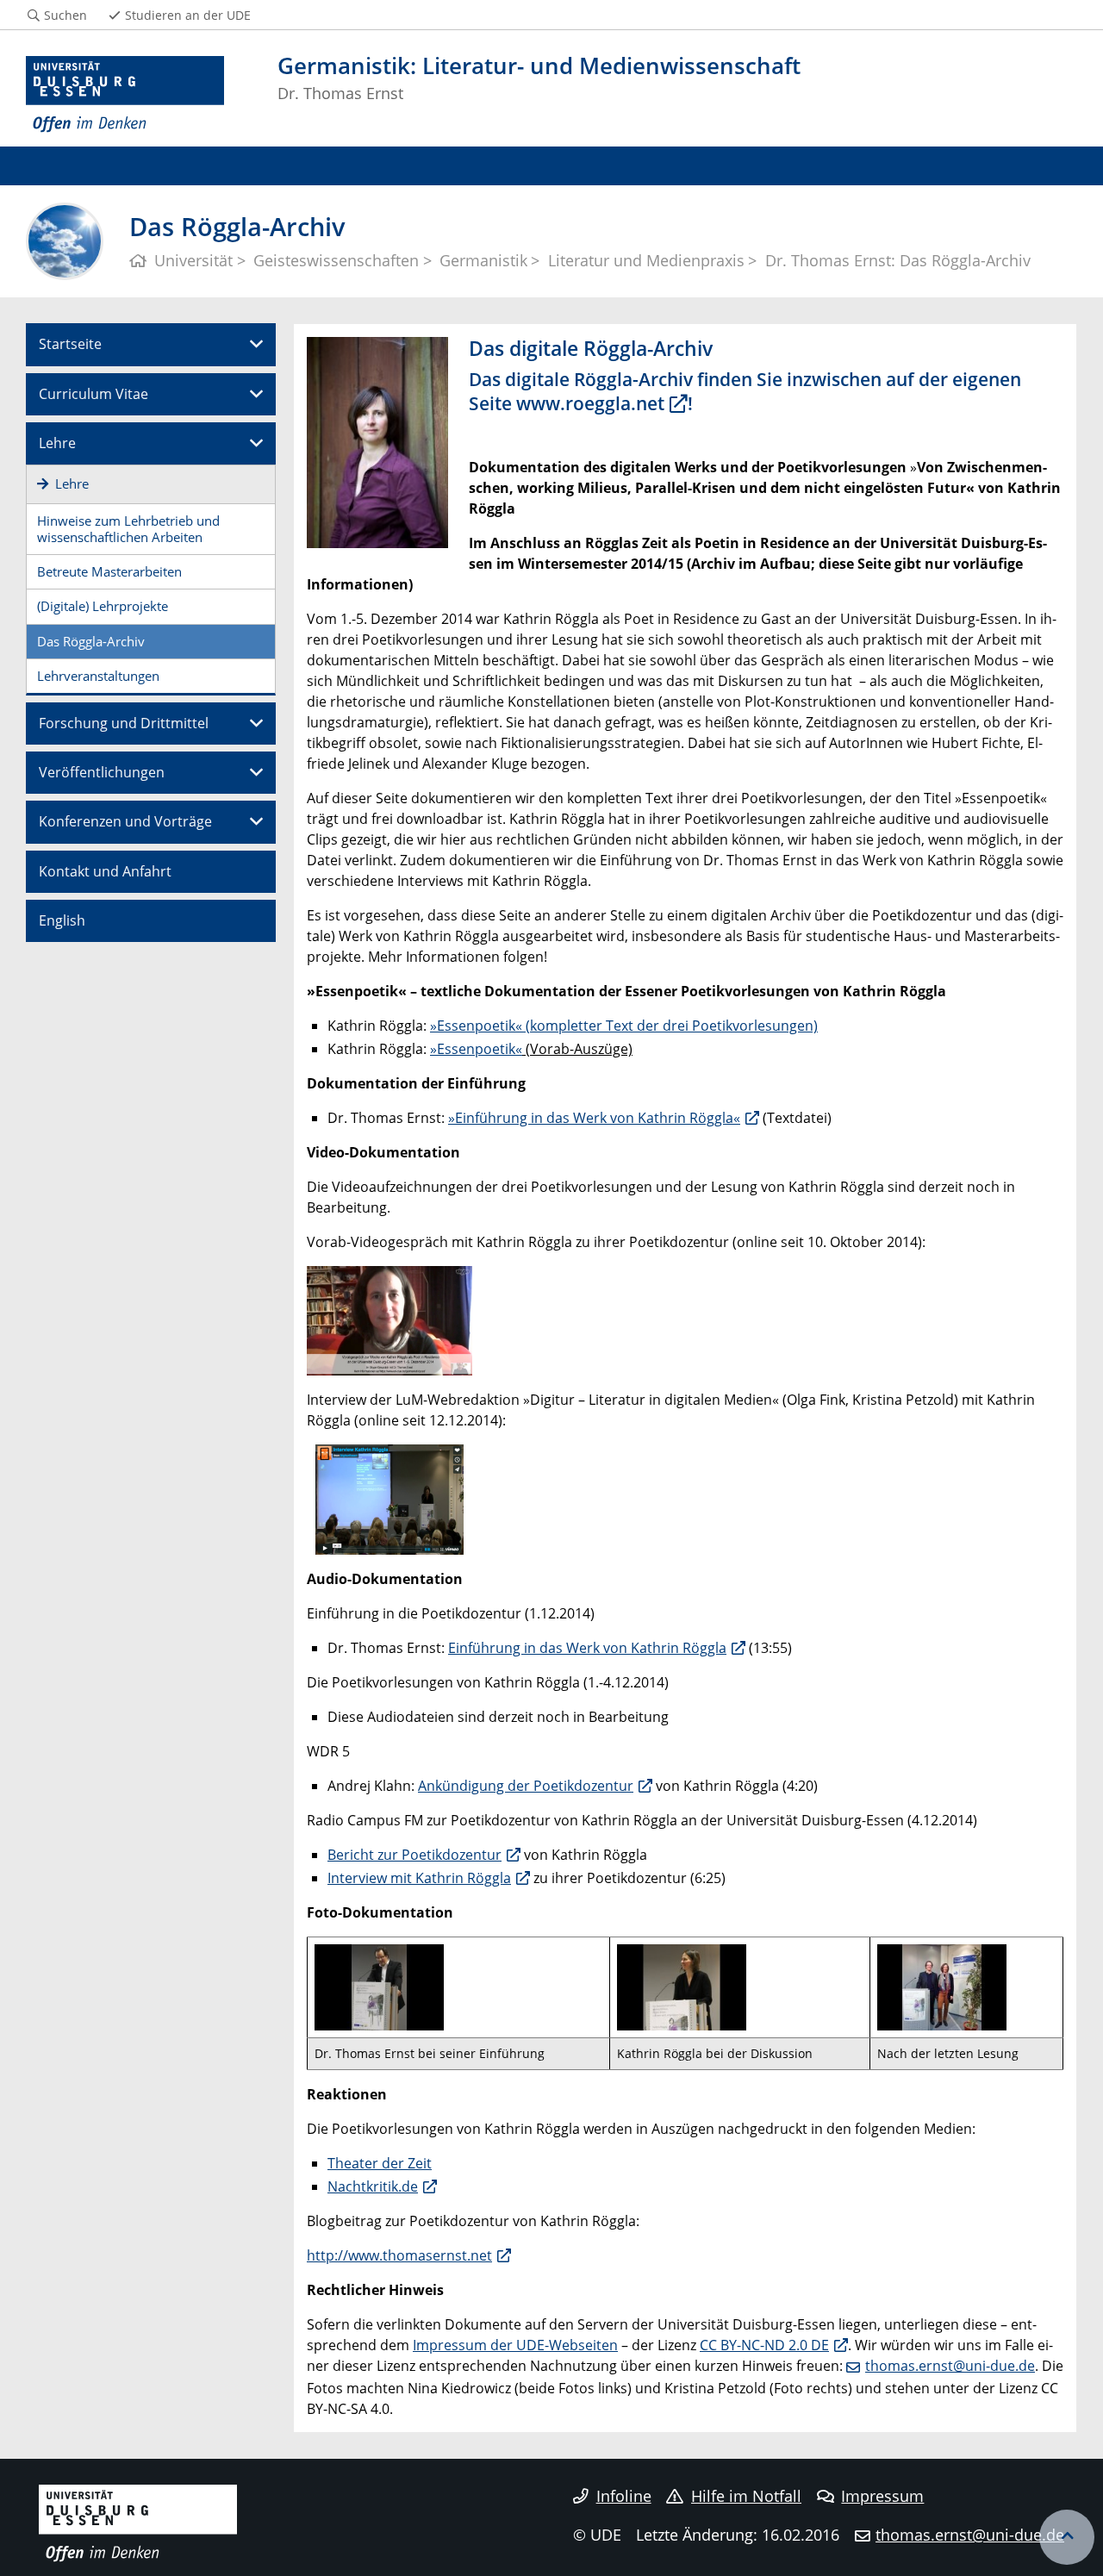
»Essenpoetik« (476, 1049)
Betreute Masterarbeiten (109, 571)
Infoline (624, 2496)
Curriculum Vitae (93, 394)
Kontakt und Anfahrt (105, 871)
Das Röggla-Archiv (91, 641)
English (62, 920)
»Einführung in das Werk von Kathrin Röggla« (594, 1118)
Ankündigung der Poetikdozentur (526, 1786)
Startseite (70, 344)
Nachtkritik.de (373, 2186)
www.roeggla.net (590, 403)
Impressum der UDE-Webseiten (515, 2345)
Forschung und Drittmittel (124, 723)
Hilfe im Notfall (746, 2496)
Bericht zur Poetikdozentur (414, 1855)
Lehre (57, 443)
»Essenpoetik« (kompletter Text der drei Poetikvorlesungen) (624, 1026)
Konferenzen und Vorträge (125, 821)
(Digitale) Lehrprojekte (103, 606)
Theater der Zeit (380, 2163)
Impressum (882, 2496)
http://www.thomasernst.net (399, 2255)
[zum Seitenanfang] (1067, 2537)
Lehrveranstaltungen (98, 676)
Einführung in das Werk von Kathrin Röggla (587, 1648)
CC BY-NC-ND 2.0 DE (764, 2345)
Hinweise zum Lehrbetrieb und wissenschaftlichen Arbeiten (128, 529)
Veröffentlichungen (102, 772)
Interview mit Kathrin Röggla (419, 1878)
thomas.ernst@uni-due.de (950, 2366)
